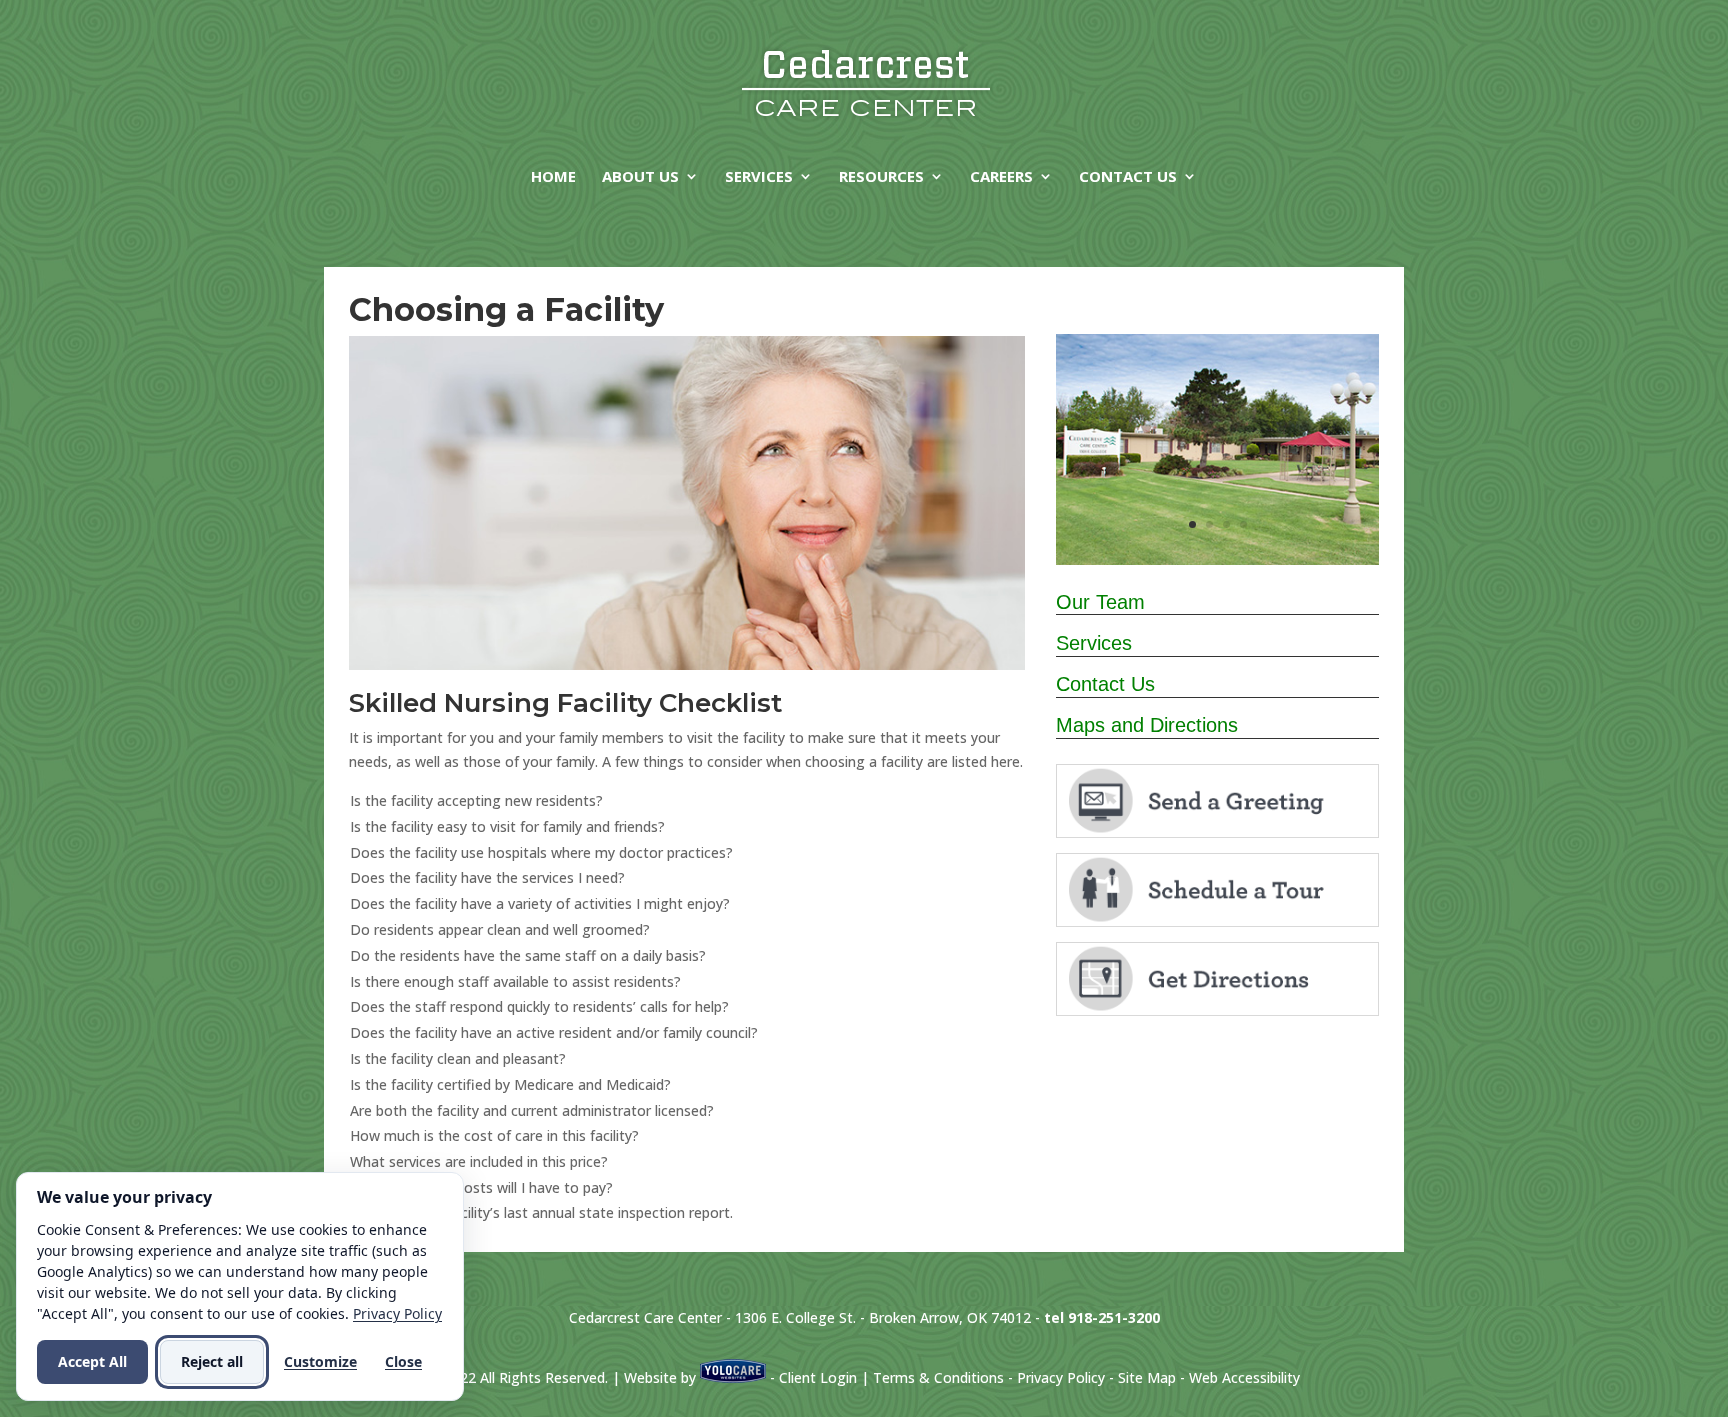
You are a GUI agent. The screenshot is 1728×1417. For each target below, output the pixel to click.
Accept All (92, 1361)
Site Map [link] (1147, 1377)
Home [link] (553, 177)
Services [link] (759, 177)
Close (403, 1361)
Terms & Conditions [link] (938, 1377)
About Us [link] (640, 177)
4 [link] (1243, 524)
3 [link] (1226, 524)
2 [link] (1209, 524)
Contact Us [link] (1128, 177)
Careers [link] (1001, 177)
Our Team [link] (1100, 602)
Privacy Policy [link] (1061, 1377)
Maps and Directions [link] (1147, 725)
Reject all (212, 1361)
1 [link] (1192, 524)
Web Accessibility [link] (1244, 1377)
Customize (320, 1361)
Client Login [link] (818, 1377)
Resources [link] (881, 177)
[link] (866, 80)
